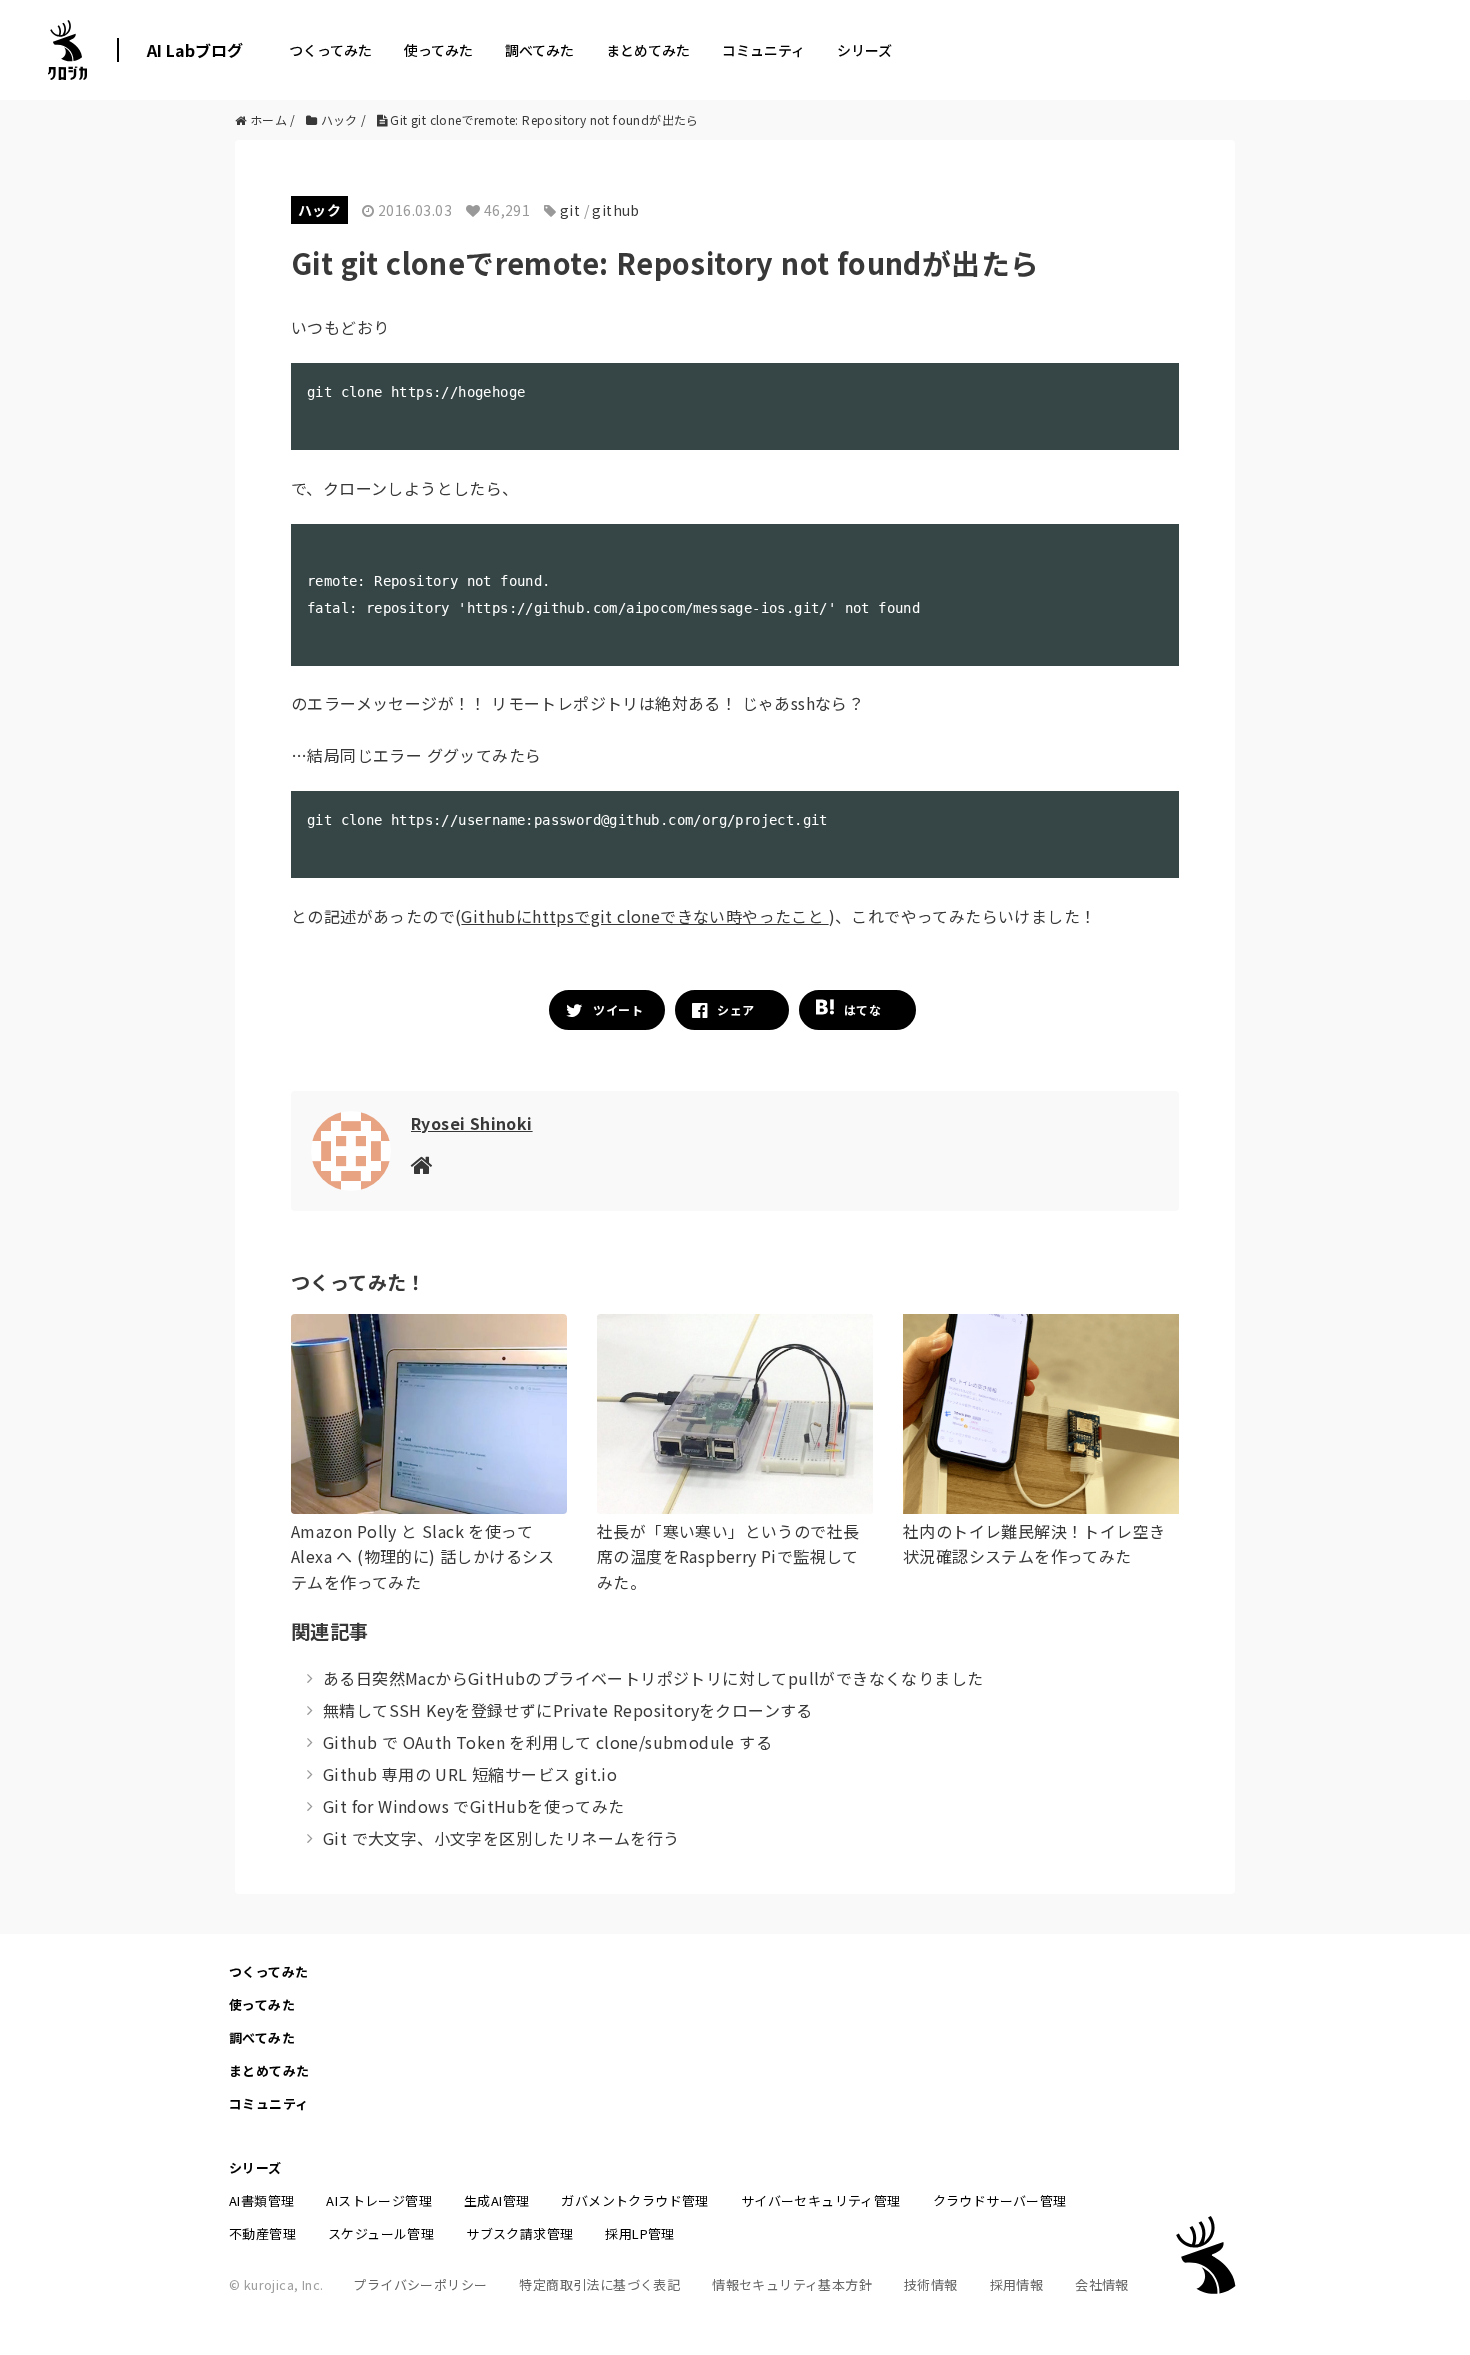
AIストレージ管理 (379, 2200)
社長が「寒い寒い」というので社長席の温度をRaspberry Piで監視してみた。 (728, 1556)
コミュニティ (763, 50)
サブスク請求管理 (519, 2233)
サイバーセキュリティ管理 (821, 2200)
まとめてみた (648, 50)
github (615, 210)
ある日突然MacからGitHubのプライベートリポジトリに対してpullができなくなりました (653, 1678)
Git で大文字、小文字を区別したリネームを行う (501, 1838)
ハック (319, 210)
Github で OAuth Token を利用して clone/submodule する (547, 1742)
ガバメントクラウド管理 (634, 2200)
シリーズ (864, 50)
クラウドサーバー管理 (1000, 2200)
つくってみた (330, 50)
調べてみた (539, 50)
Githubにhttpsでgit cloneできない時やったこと (644, 916)
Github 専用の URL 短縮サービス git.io (470, 1774)
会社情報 (1102, 2284)
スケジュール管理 (381, 2233)
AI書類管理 (261, 2200)
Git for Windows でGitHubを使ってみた (474, 1806)
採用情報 (1017, 2284)
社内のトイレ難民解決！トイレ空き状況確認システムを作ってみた (1034, 1544)
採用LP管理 (639, 2233)
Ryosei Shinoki (472, 1123)
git (570, 210)
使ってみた (438, 50)
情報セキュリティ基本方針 (792, 2284)
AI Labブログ (195, 50)
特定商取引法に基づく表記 (599, 2284)
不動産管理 (262, 2233)
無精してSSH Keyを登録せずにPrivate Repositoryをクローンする (568, 1710)
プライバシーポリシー (420, 2284)
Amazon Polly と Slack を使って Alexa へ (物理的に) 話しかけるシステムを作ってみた (423, 1556)
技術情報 (931, 2284)
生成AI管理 (496, 2200)
